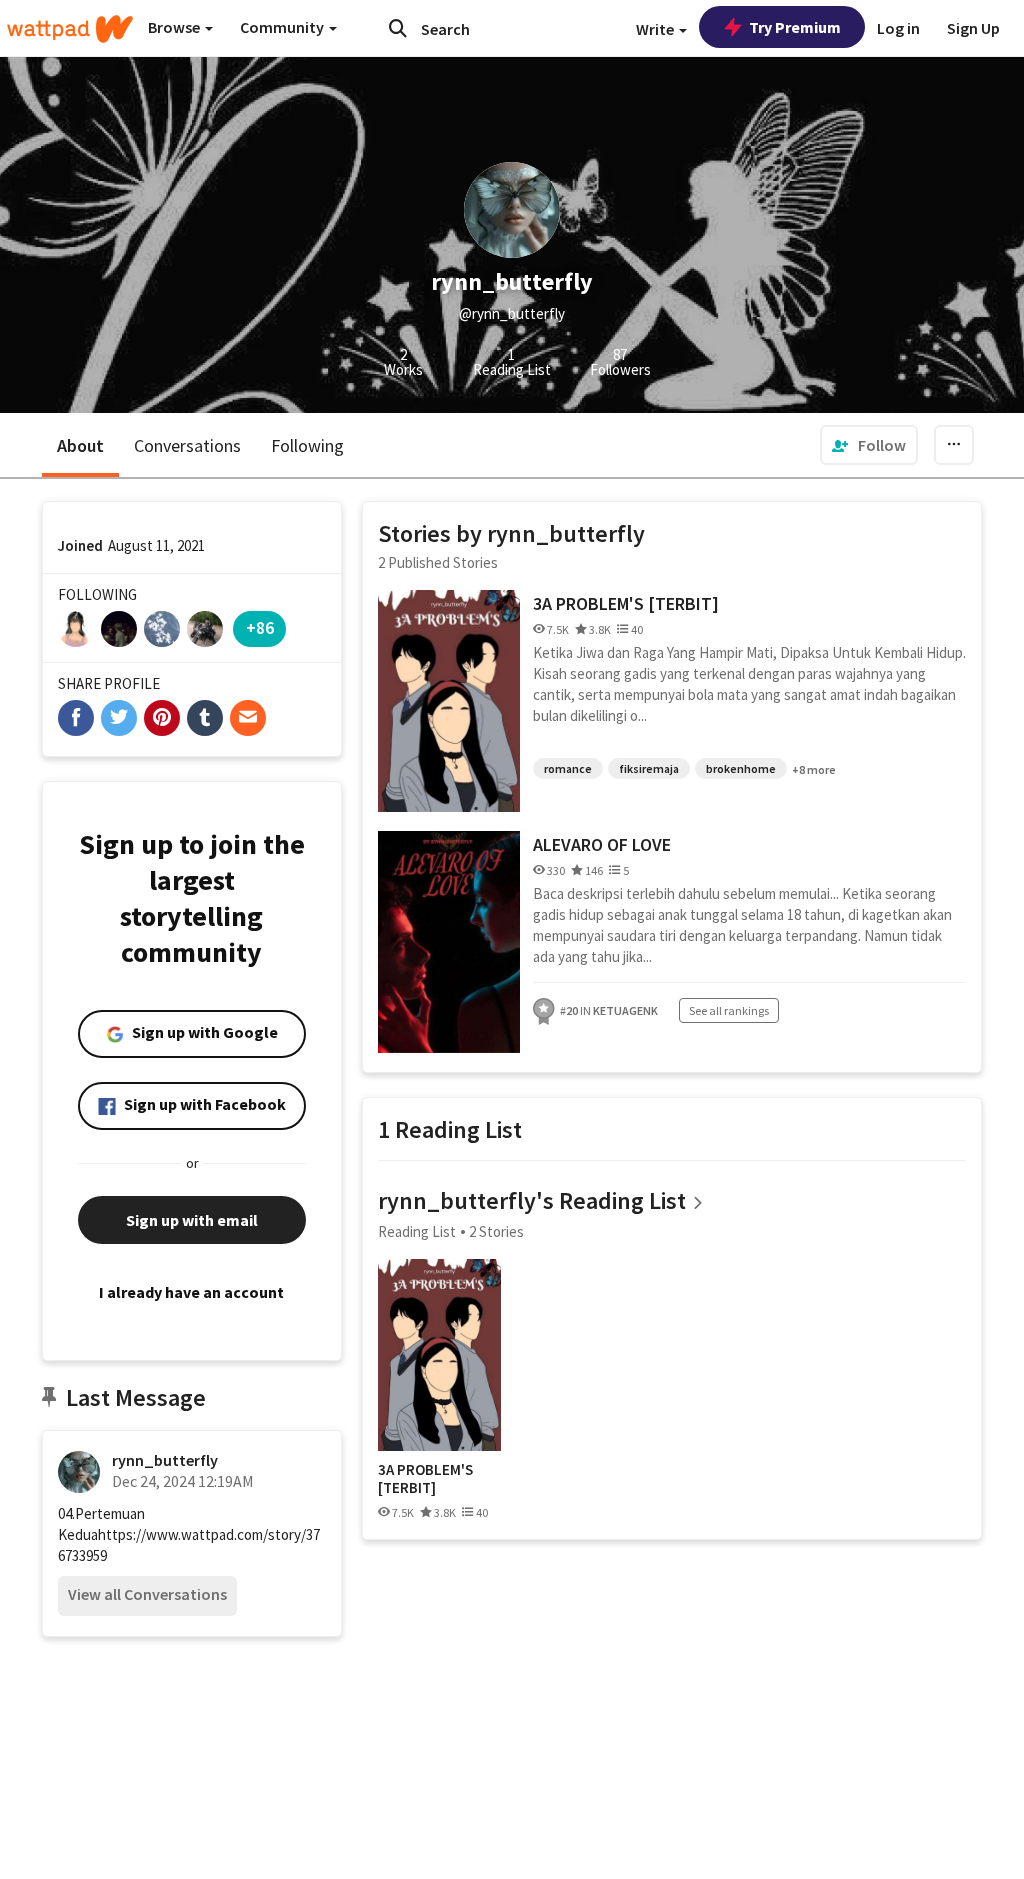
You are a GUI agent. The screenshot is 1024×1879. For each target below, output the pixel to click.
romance (568, 768)
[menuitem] (869, 445)
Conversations (187, 445)
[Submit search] (398, 28)
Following (307, 445)
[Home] (70, 29)
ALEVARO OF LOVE (602, 844)
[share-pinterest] (162, 718)
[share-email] (248, 718)
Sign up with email (192, 1220)
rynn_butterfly (165, 1460)
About (80, 445)
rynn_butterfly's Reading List (532, 1200)
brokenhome (741, 768)
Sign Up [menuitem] (973, 28)
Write (656, 29)
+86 (260, 627)
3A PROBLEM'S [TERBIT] (626, 603)
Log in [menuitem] (898, 28)
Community (283, 27)
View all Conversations (147, 1594)
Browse (175, 27)
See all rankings (729, 1010)
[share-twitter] (119, 718)
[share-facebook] (76, 718)
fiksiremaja (649, 768)
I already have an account (191, 1292)
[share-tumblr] (205, 718)
